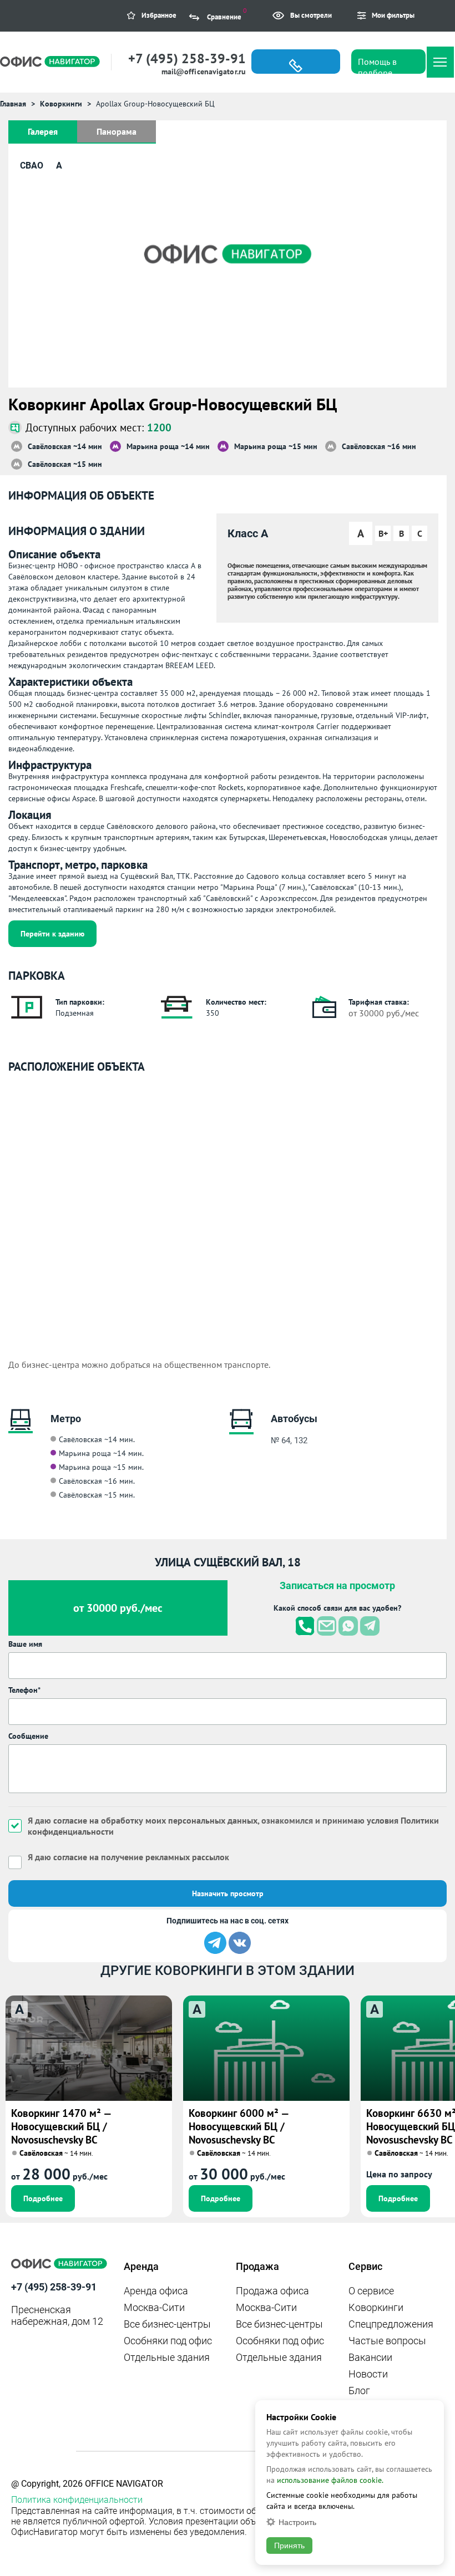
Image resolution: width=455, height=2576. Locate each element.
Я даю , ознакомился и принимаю (233, 1826)
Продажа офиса (272, 2291)
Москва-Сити (154, 2307)
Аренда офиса (156, 2291)
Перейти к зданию (52, 934)
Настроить (297, 2522)
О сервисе (371, 2291)
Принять (289, 2546)
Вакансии (370, 2357)
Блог (359, 2391)
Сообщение (28, 1736)
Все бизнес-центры (167, 2324)
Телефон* (24, 1690)
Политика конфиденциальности (77, 2500)
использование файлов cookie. (330, 2480)
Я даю (128, 1857)
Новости (368, 2374)
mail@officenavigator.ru (204, 72)
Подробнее (43, 2198)
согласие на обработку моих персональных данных (155, 1820)
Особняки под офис (168, 2341)
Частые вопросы (387, 2341)
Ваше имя (25, 1644)
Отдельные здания (167, 2357)
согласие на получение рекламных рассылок (141, 1857)
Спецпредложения (391, 2324)
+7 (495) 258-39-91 (187, 58)
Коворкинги (376, 2307)
